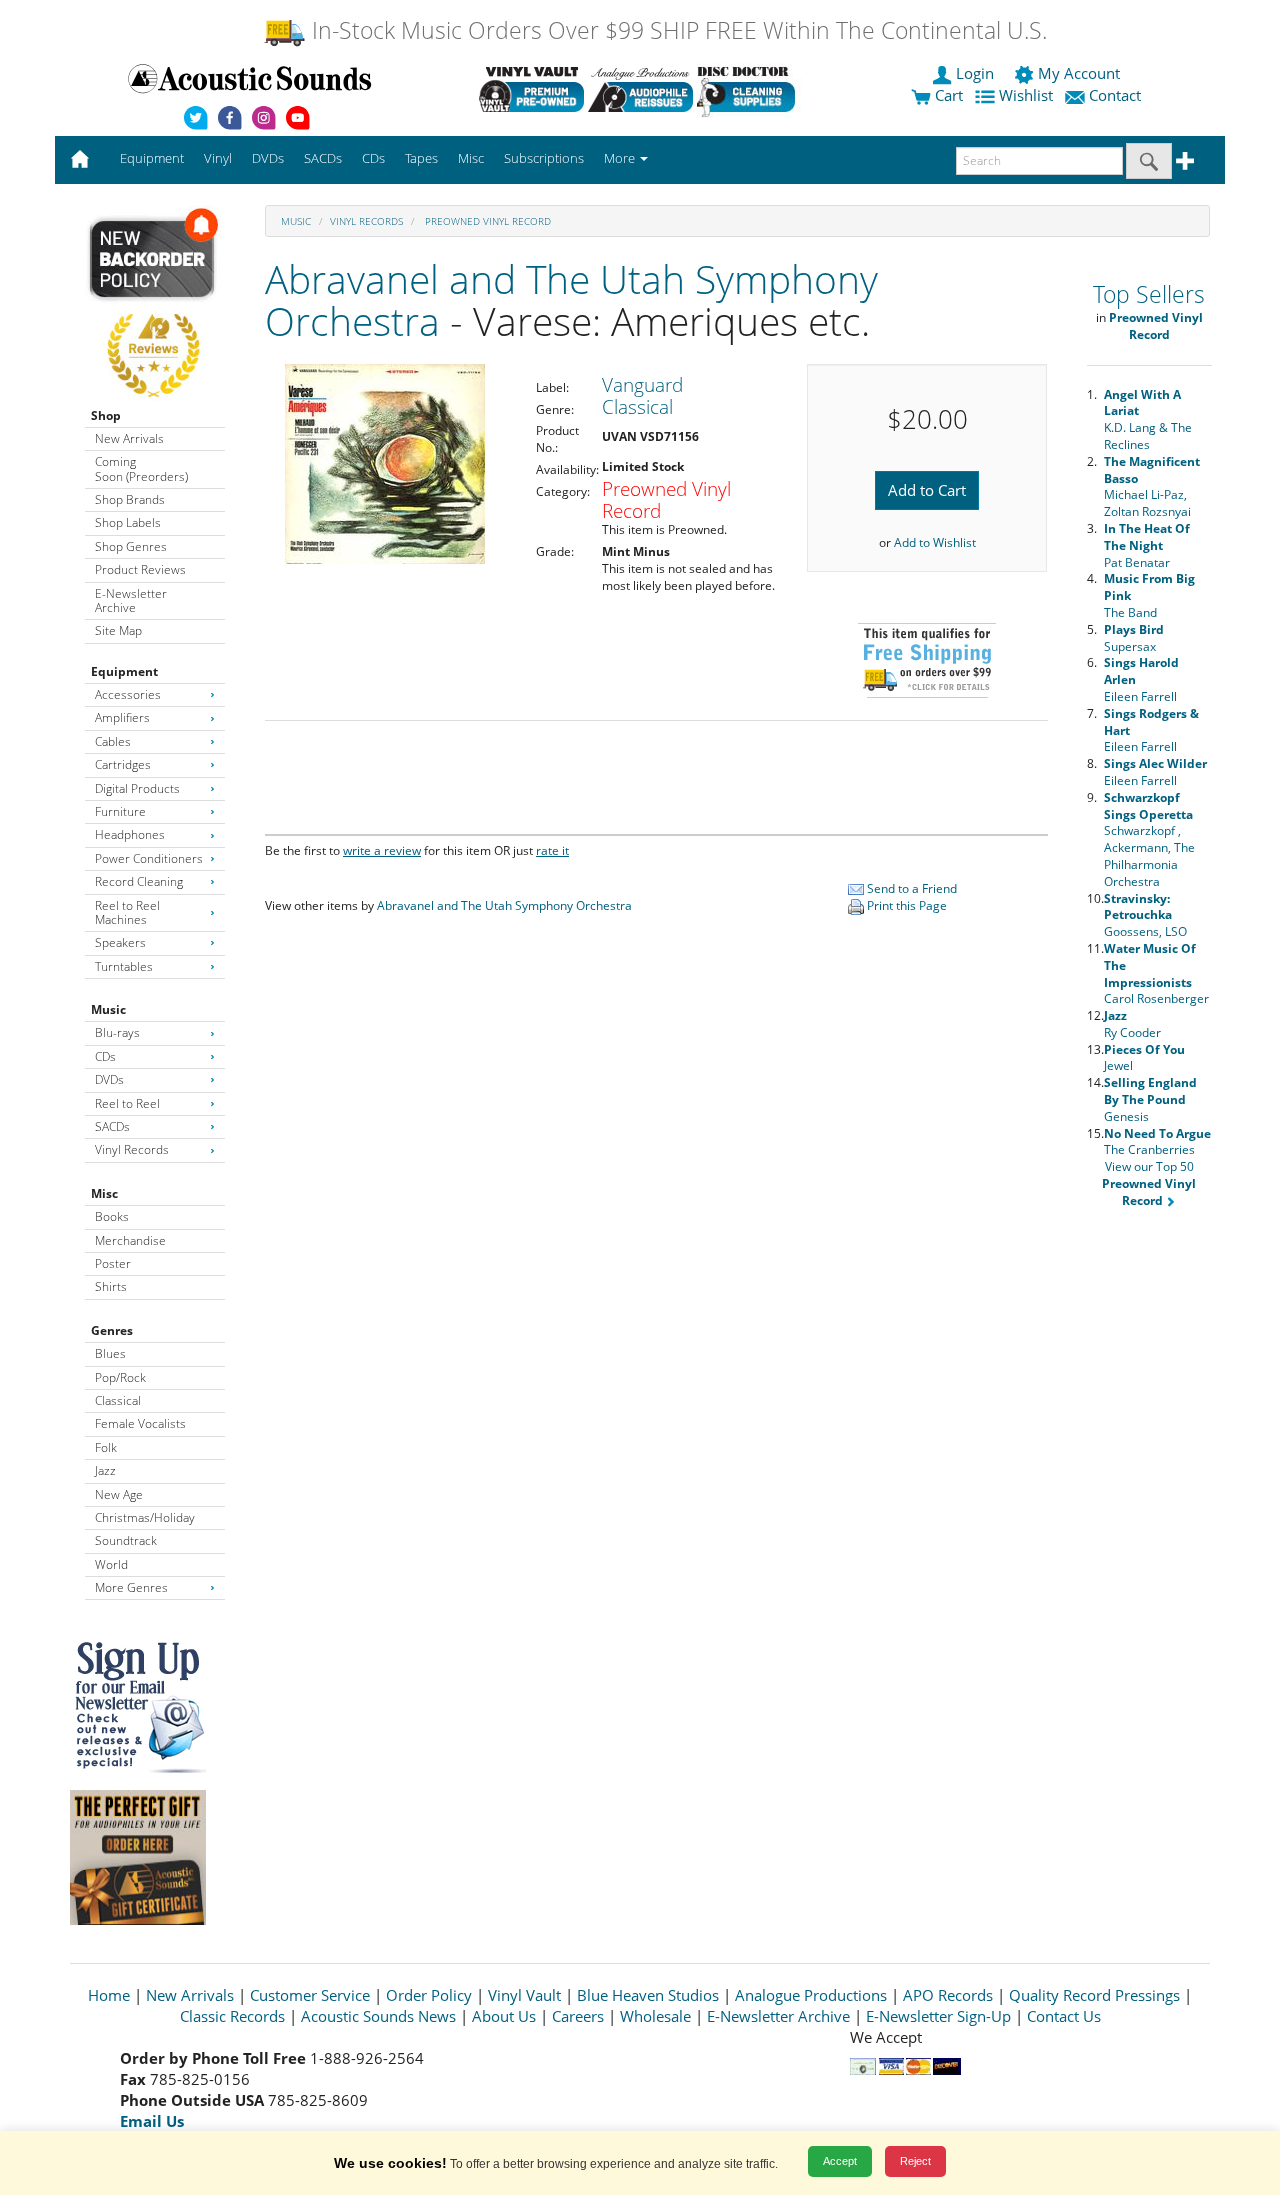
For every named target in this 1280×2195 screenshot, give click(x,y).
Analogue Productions (811, 1995)
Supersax (1134, 638)
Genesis (1150, 1099)
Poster (113, 1263)
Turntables (124, 966)
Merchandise (130, 1240)
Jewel (1144, 1058)
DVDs (109, 1079)
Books (112, 1216)
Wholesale (655, 2016)
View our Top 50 (1149, 1183)
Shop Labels (128, 522)
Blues (110, 1353)
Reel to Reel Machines (127, 912)
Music (108, 1009)
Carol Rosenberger (1156, 973)
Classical (118, 1400)
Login (975, 73)
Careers (578, 2016)
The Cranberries (1157, 1142)
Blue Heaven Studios (648, 1995)
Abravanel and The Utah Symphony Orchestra (571, 300)
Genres (112, 1330)
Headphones (130, 834)
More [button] (621, 158)
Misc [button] (471, 158)
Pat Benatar (1147, 545)
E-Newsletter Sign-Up (938, 2016)
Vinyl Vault (524, 1995)
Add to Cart (927, 490)
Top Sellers (1149, 294)
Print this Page (905, 905)
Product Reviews (140, 569)
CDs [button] (373, 158)
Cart (947, 95)
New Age (119, 1494)
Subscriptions (544, 158)
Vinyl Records (132, 1149)
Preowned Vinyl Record (486, 221)
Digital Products (137, 788)
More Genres (131, 1587)
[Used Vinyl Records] (531, 89)
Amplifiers (122, 717)
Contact (1115, 95)
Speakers (120, 942)
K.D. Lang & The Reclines (1148, 419)
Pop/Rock (120, 1377)
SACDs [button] (323, 158)
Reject (915, 2161)
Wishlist (1026, 95)
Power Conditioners (149, 858)
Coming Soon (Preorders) (141, 468)
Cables (113, 741)
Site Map (118, 630)
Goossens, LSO (1145, 915)
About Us (504, 2016)
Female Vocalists (140, 1423)
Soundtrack (126, 1540)
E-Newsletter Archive (131, 600)
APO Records (948, 1995)
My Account (1079, 73)
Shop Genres (131, 546)
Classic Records (232, 2016)
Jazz (105, 1470)
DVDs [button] (268, 158)
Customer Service (310, 1995)
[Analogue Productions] (640, 89)
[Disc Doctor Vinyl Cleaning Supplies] (749, 89)
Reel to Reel (127, 1103)
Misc (104, 1193)
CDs (105, 1056)
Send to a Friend (910, 888)
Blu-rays (117, 1032)
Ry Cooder (1132, 1024)
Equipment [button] (152, 158)
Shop (106, 415)
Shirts (111, 1286)
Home (109, 1995)
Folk (106, 1447)
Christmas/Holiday (145, 1517)
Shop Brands (130, 499)
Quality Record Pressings (1094, 1995)
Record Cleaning (139, 881)
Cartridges (123, 764)
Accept (840, 2161)
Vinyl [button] (218, 158)
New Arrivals (129, 438)
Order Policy (429, 1995)
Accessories (128, 694)
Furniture (120, 811)
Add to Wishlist (935, 542)
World (111, 1564)
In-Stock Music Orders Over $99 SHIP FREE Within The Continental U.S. (676, 30)
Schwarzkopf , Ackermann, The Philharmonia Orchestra (1149, 839)
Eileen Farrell (1155, 772)
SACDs (112, 1126)
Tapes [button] (421, 158)
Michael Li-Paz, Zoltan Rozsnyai (1152, 486)
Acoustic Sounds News (378, 2016)
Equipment (124, 671)
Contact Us (1064, 2016)
